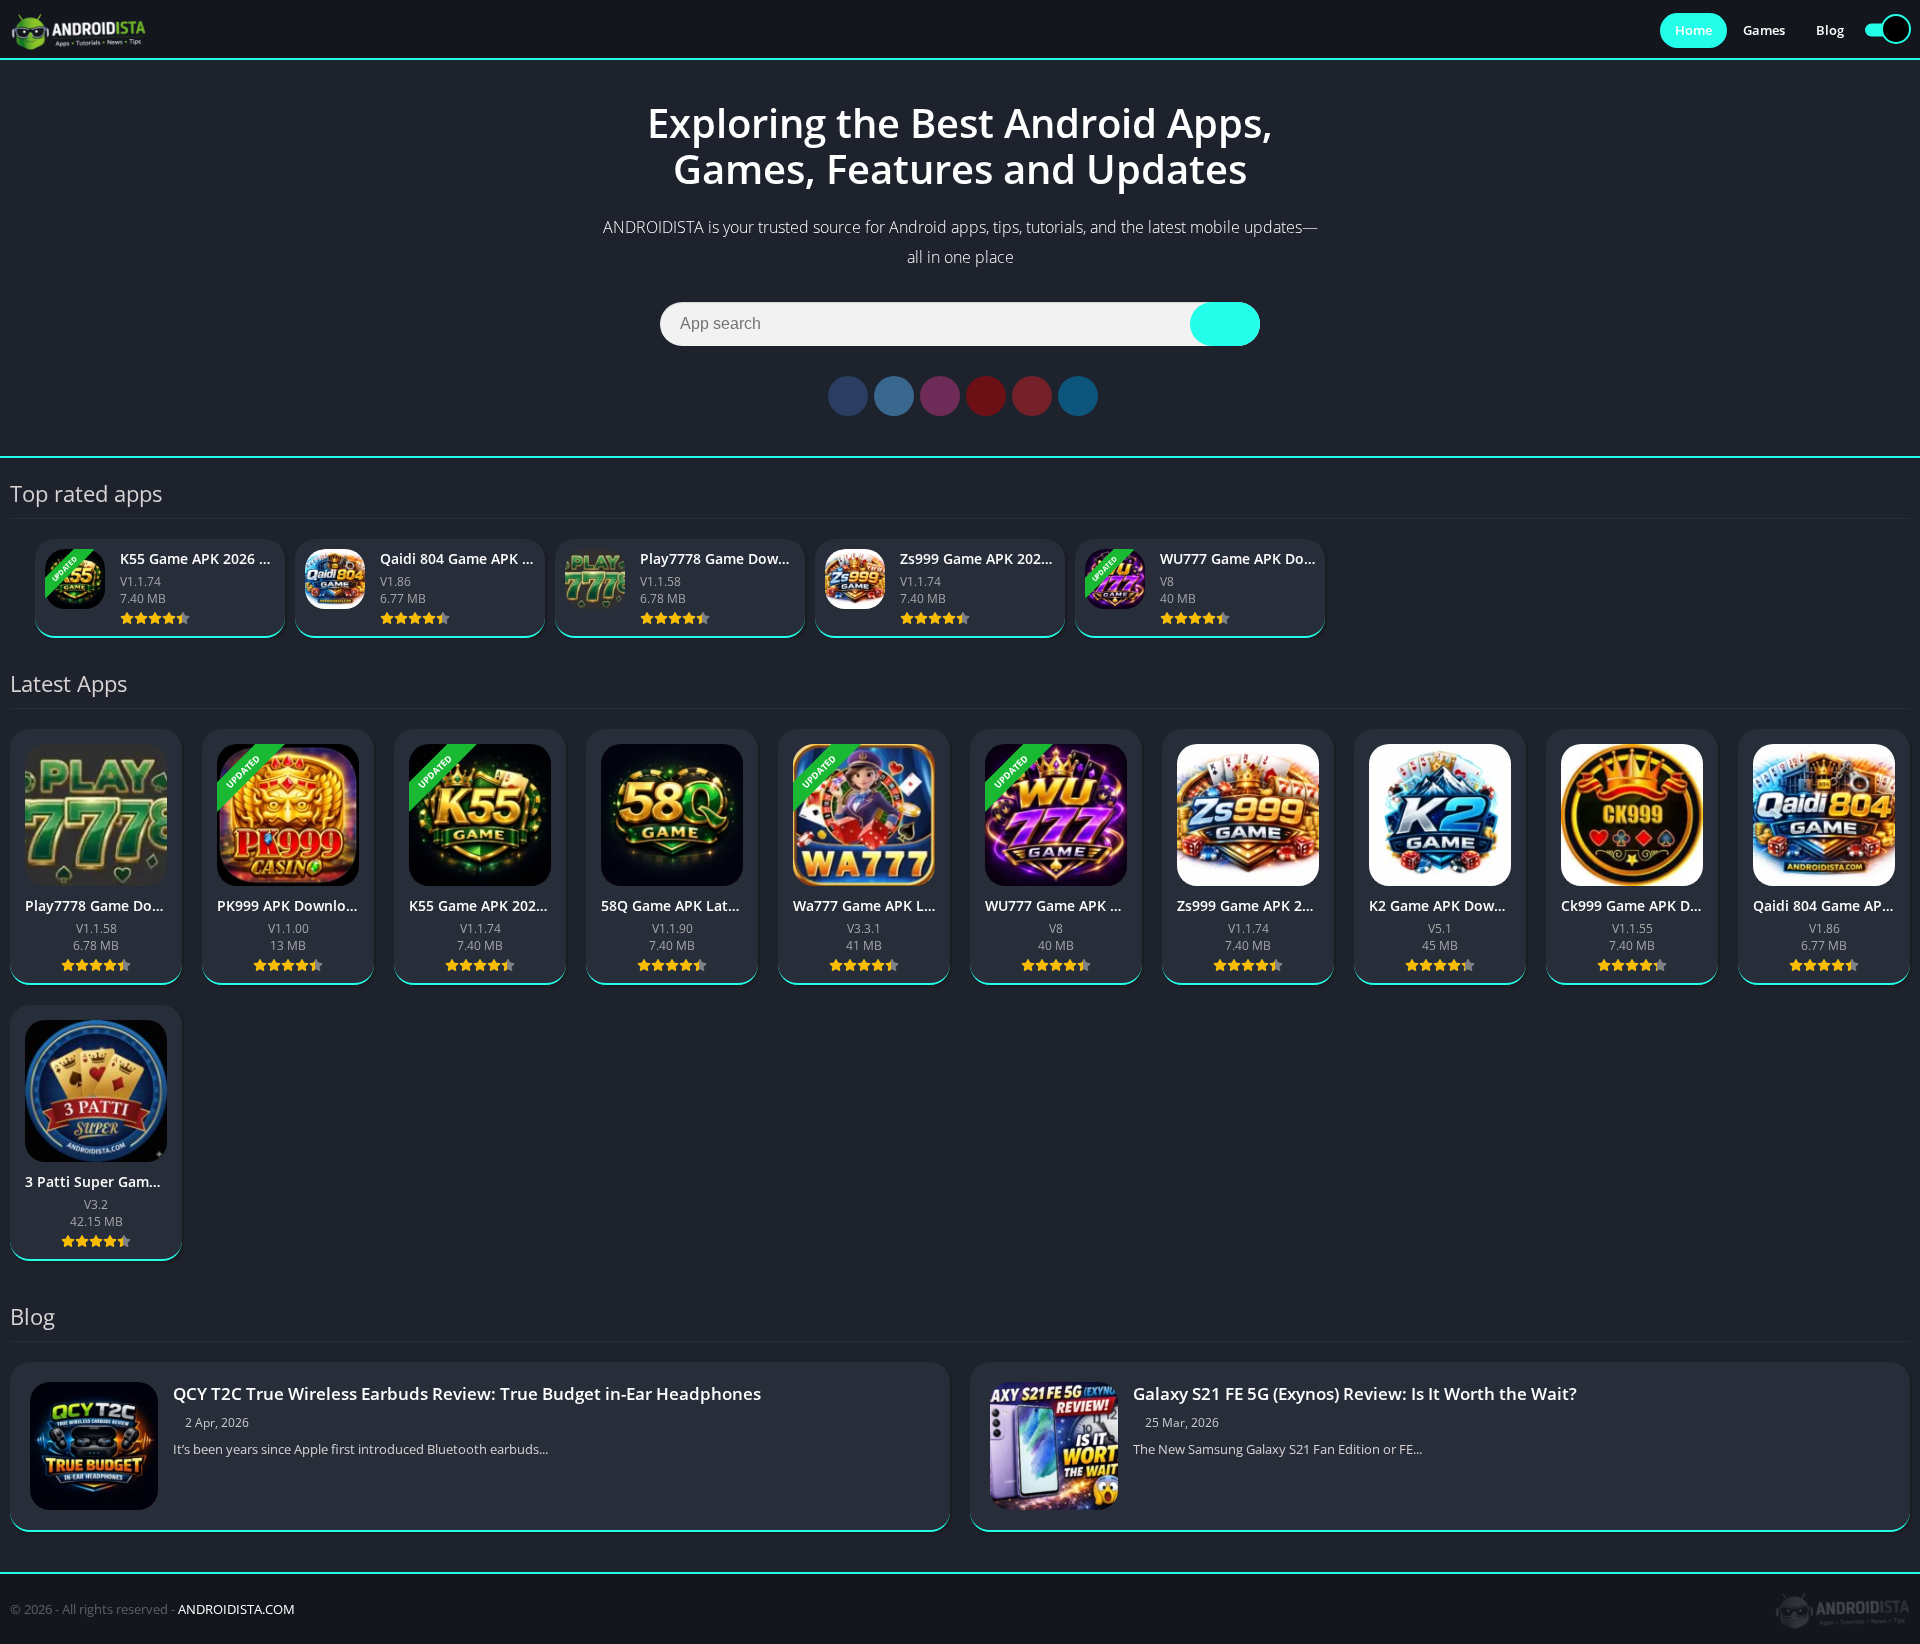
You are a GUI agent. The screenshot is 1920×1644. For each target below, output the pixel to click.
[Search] (1225, 324)
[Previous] (16, 588)
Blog (1830, 30)
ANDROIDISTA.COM (236, 1609)
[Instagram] (940, 396)
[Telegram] (1078, 396)
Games (1764, 30)
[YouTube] (986, 396)
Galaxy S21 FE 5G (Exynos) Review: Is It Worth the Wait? (1355, 1393)
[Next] (1904, 588)
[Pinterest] (1032, 396)
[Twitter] (894, 396)
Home (1693, 30)
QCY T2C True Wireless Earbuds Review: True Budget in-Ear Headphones (467, 1393)
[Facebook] (848, 396)
